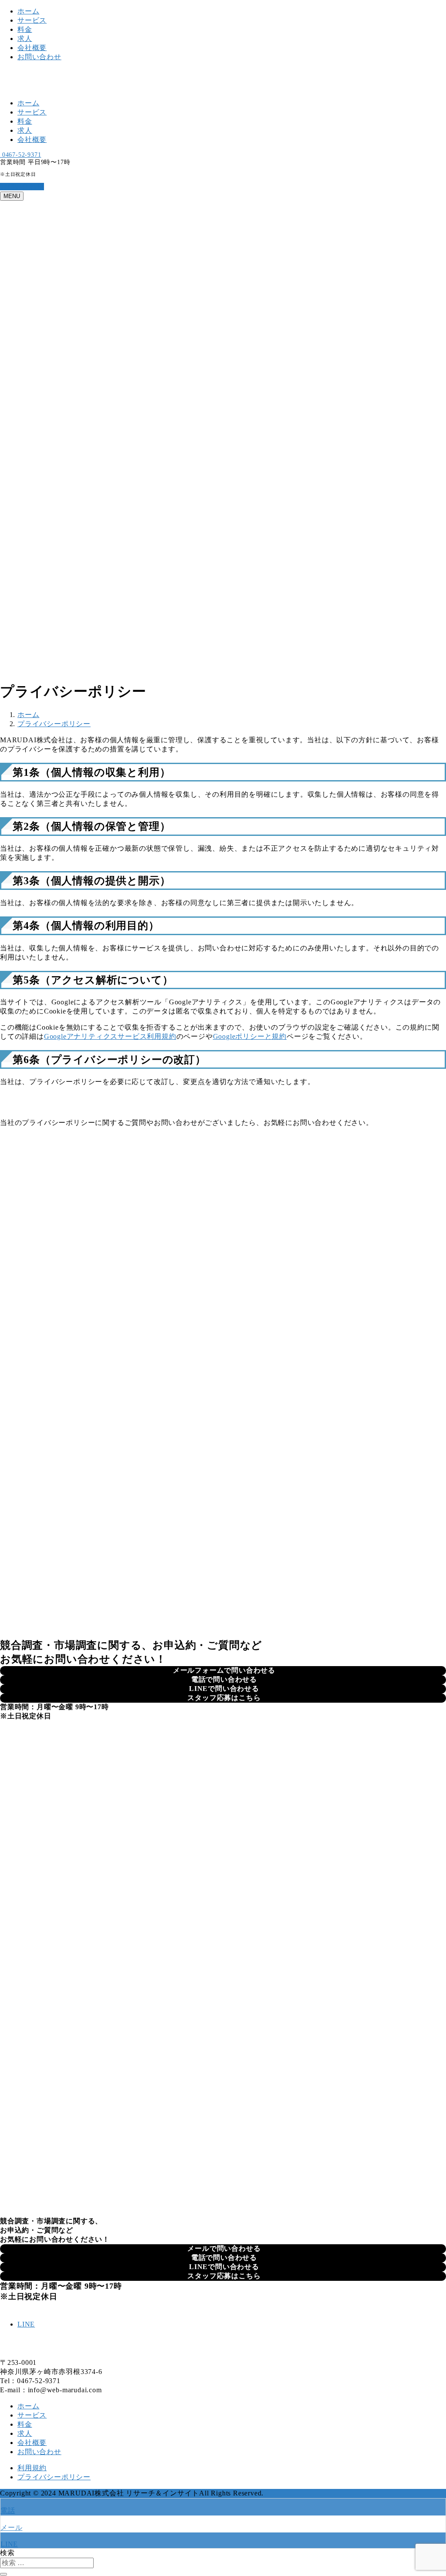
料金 (25, 29)
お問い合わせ (39, 57)
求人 (25, 39)
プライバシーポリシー (54, 2477)
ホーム (28, 11)
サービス (32, 20)
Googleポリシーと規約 (250, 1036)
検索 (7, 2553)
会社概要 (32, 48)
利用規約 (32, 2468)
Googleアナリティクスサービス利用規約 (110, 1036)
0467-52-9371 (20, 155)
